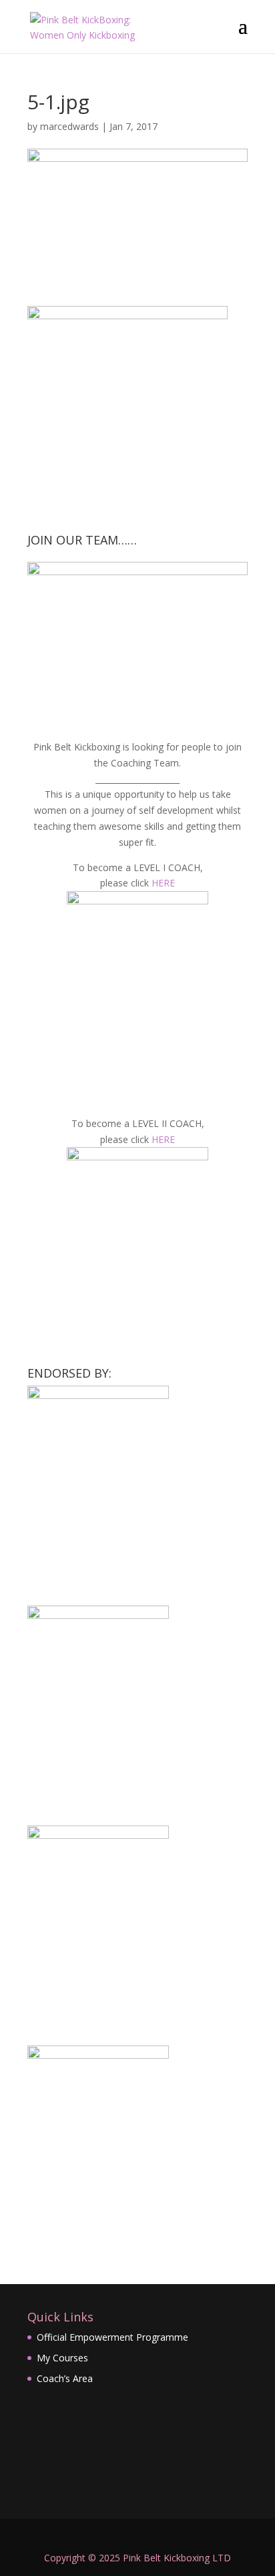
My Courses (62, 2358)
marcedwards (69, 126)
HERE (163, 883)
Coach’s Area (65, 2378)
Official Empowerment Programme (112, 2337)
